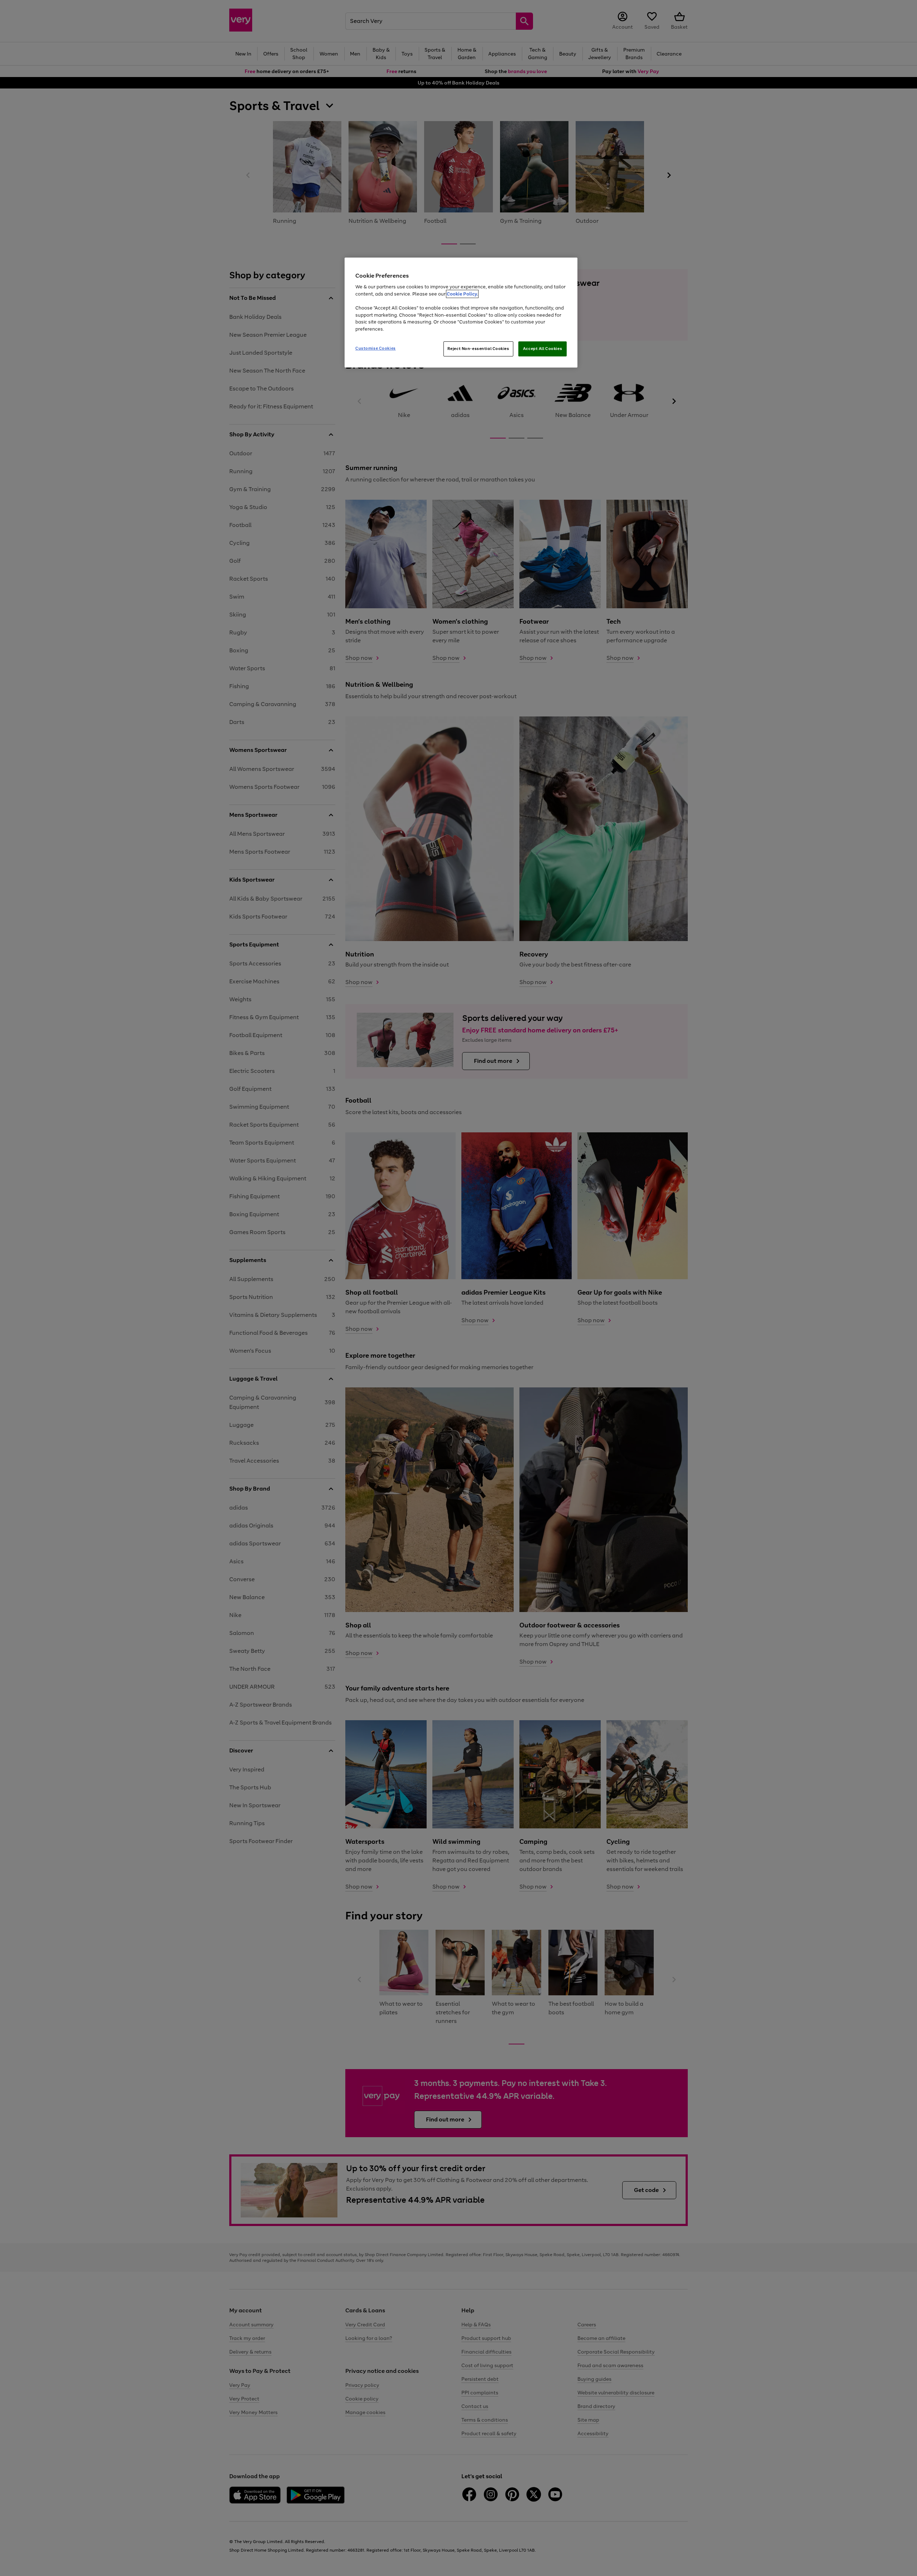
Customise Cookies (376, 348)
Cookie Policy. (462, 294)
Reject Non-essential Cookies (478, 349)
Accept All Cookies (542, 349)
